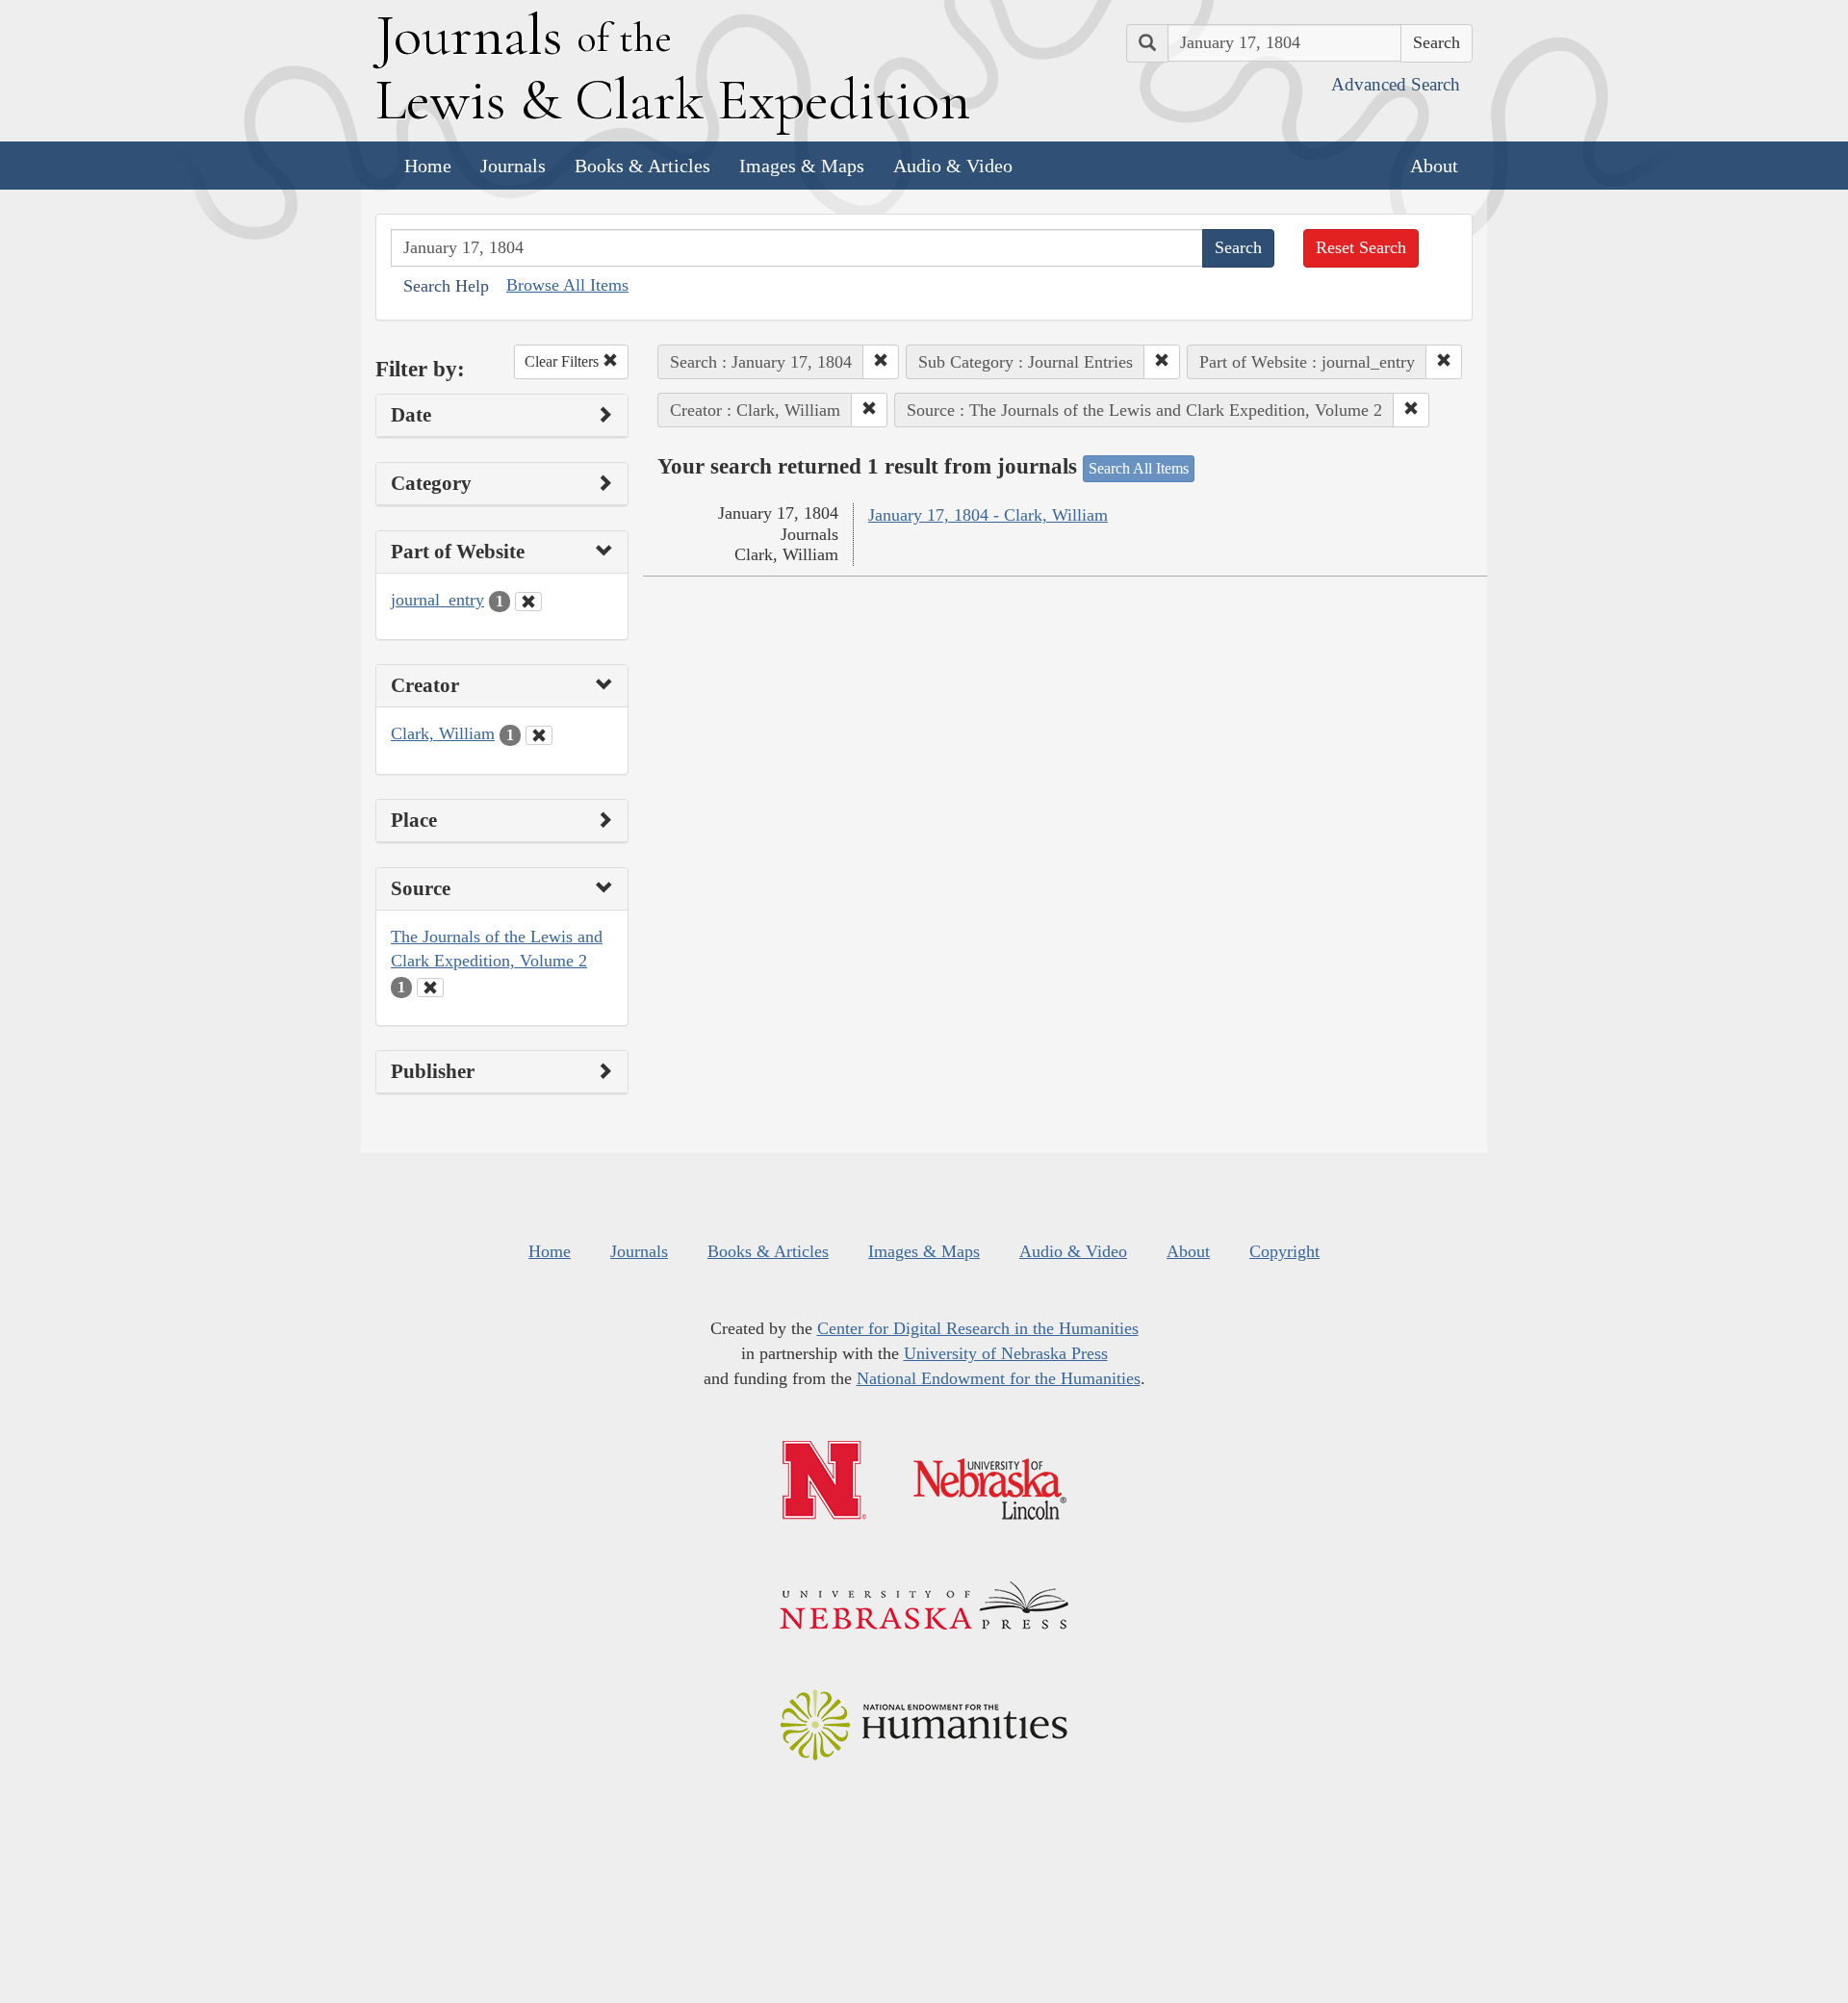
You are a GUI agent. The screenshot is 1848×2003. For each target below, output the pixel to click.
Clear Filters (564, 361)
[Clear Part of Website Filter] (528, 602)
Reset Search (1361, 247)
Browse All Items (567, 285)
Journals (513, 166)
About (1434, 166)
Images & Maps (802, 166)
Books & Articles (642, 166)
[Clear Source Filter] (430, 988)
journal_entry (437, 600)
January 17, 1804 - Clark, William (988, 515)
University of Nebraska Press (1006, 1353)
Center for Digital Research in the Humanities (978, 1328)
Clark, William (443, 733)
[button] (881, 362)
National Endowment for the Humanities (999, 1378)
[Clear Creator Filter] (539, 735)
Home (428, 166)
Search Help (446, 286)
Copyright (1284, 1251)
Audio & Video (953, 166)
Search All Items (1139, 468)
